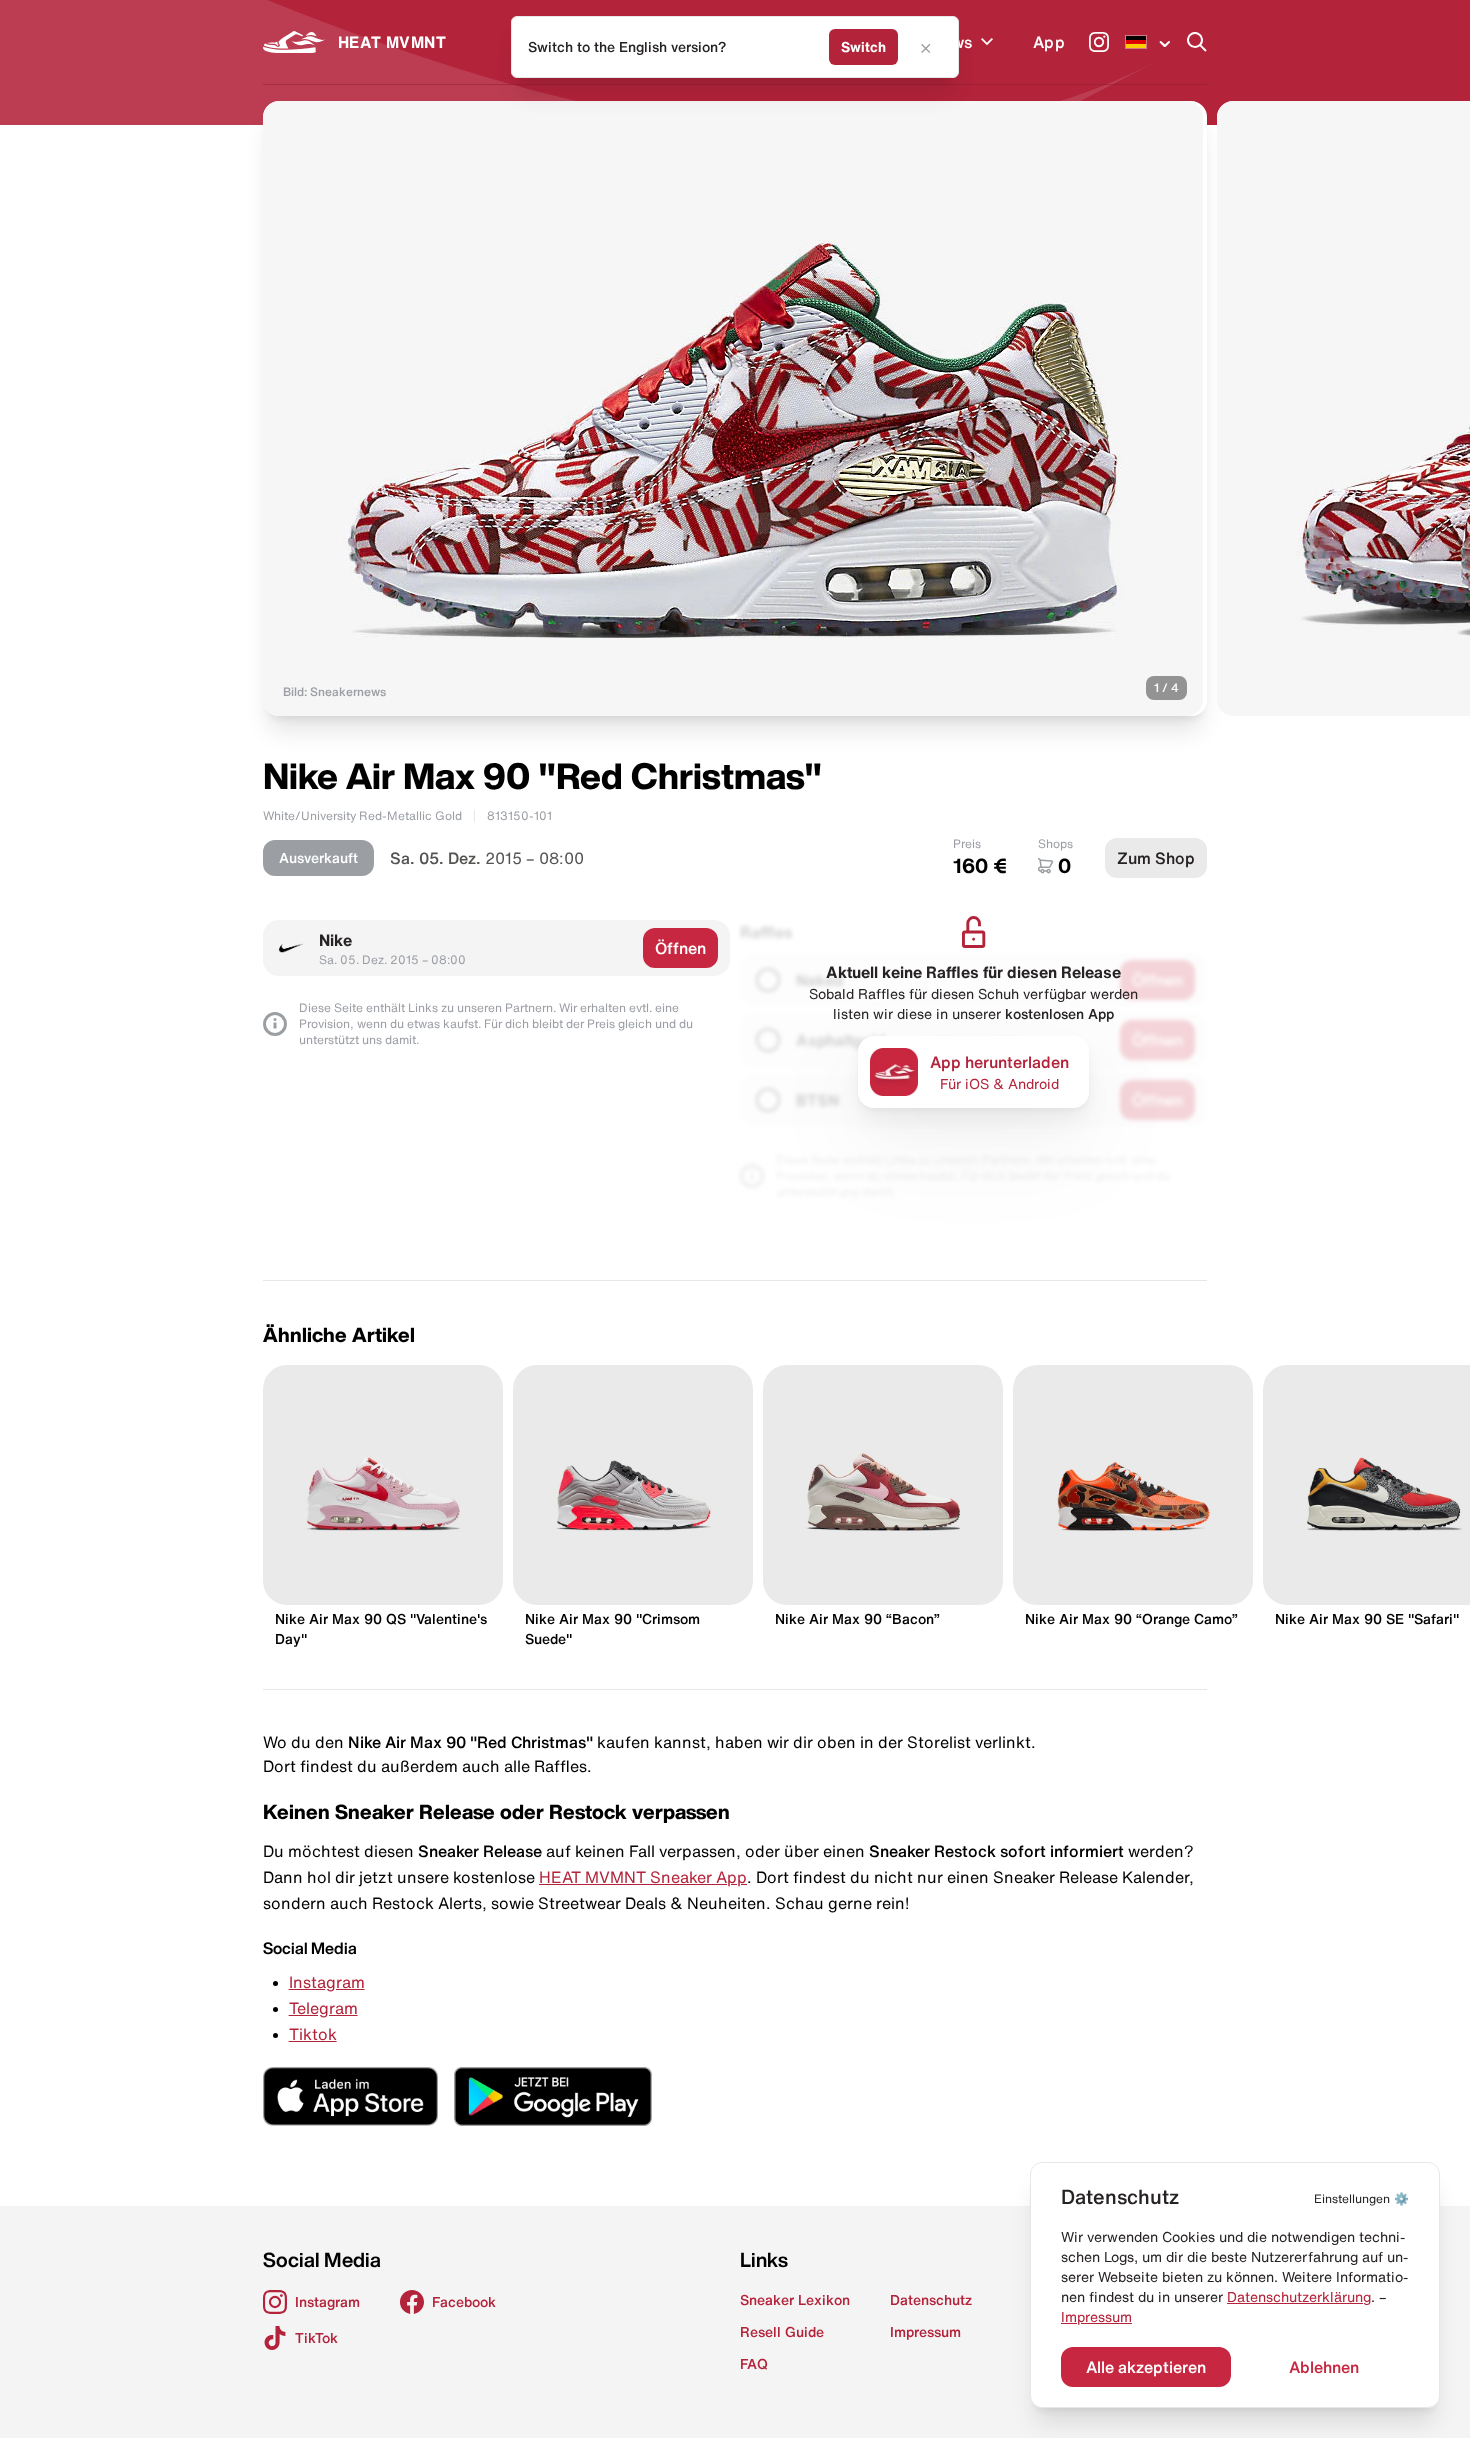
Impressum (1096, 2317)
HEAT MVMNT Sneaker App (643, 1877)
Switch (863, 47)
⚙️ (1361, 2198)
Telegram (323, 2008)
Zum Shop (1156, 858)
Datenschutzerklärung (1299, 2297)
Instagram (327, 1982)
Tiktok (313, 2034)
